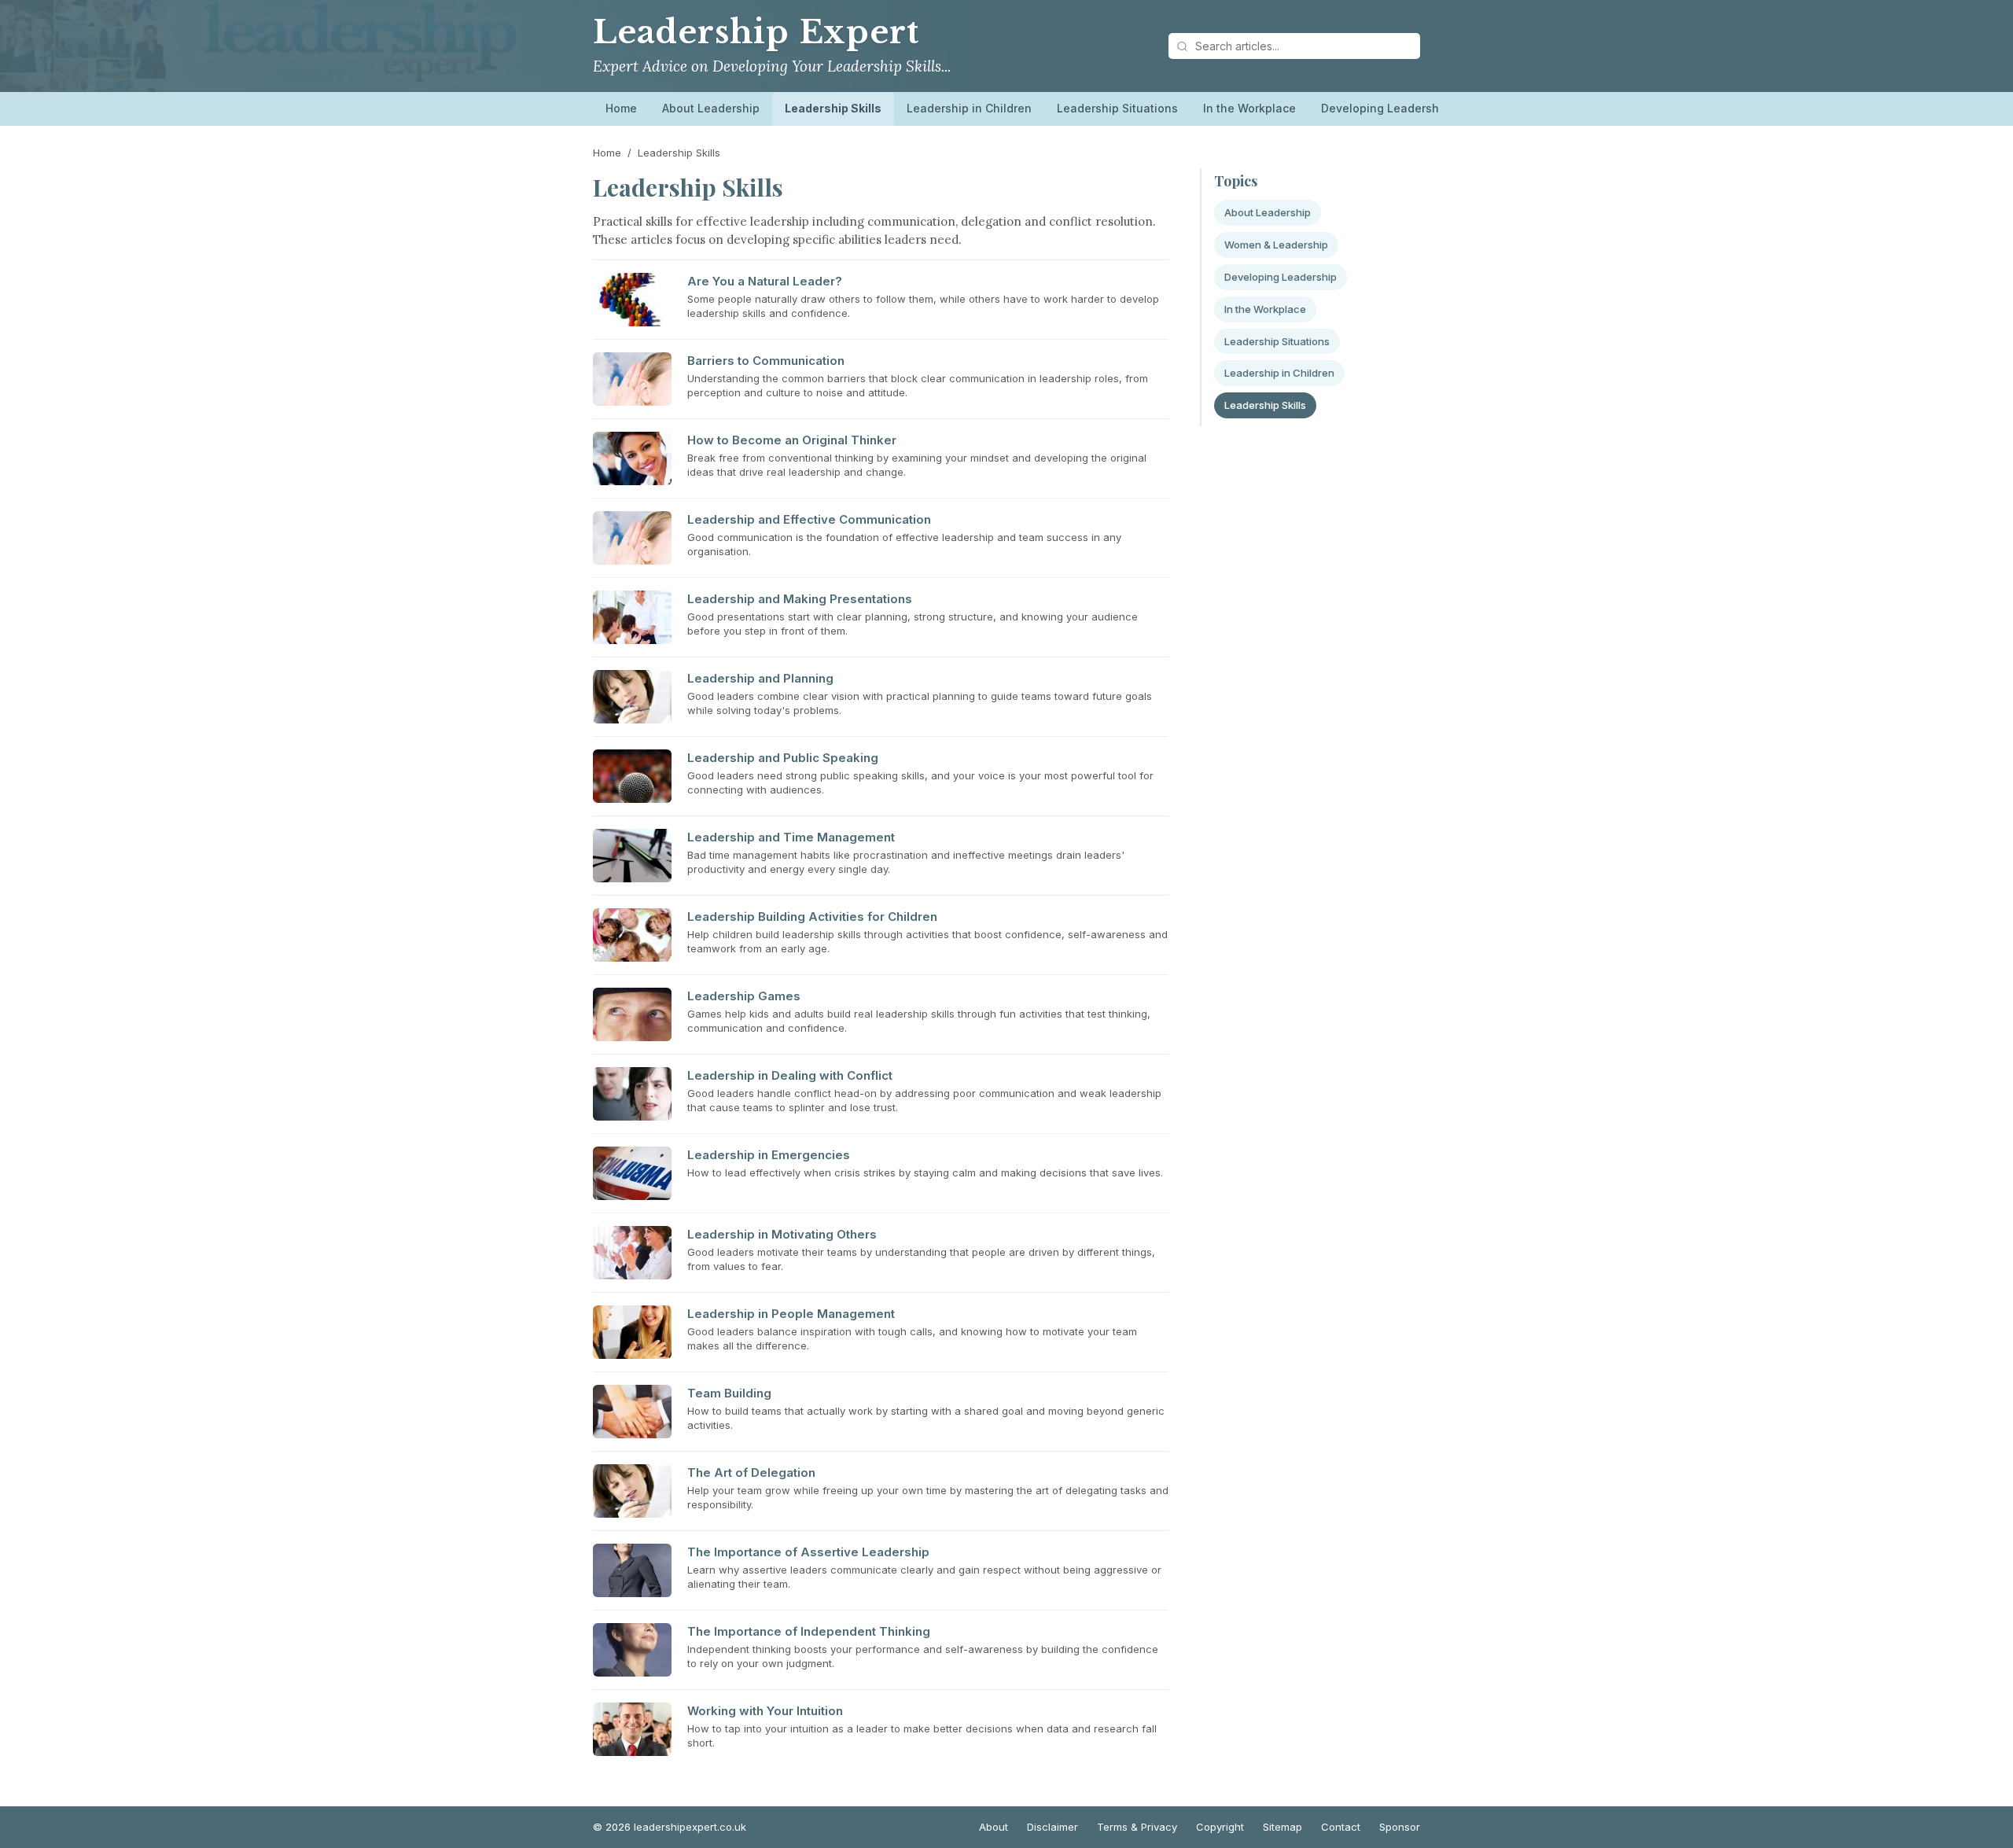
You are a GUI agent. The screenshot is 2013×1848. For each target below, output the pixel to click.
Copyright (1220, 1827)
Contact (1341, 1827)
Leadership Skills (833, 108)
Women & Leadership (1276, 245)
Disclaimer (1053, 1827)
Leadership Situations (1117, 108)
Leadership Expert (756, 32)
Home (621, 108)
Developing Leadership (1385, 108)
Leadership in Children (969, 108)
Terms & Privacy (1137, 1827)
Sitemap (1283, 1827)
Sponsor (1400, 1827)
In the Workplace (1249, 108)
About (994, 1827)
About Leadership (711, 108)
